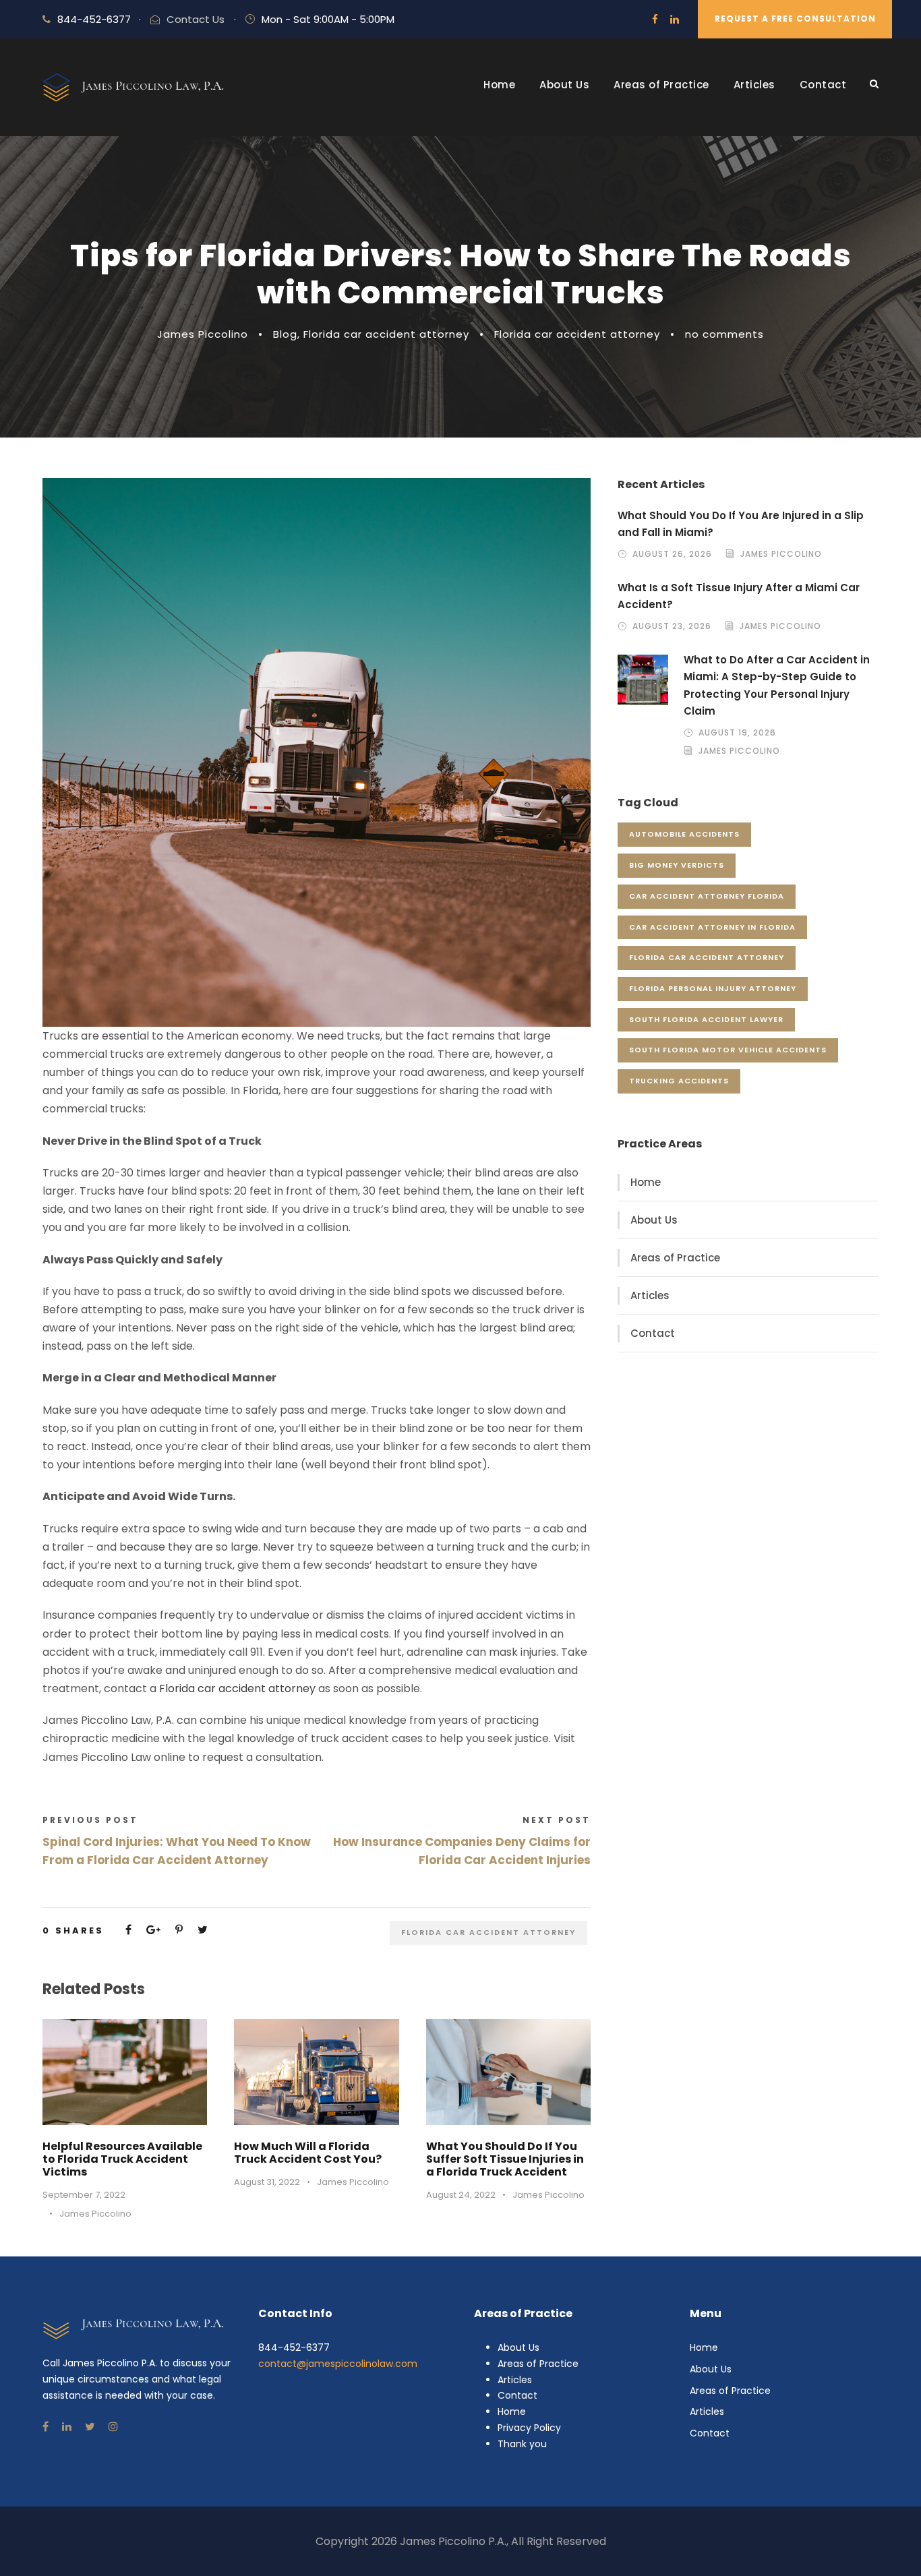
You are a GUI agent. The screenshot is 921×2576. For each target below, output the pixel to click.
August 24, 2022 (461, 2195)
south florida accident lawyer (706, 1019)
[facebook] (655, 19)
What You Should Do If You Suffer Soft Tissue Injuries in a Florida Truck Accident (505, 2159)
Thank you (522, 2444)
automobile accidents (684, 834)
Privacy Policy (529, 2428)
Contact (823, 85)
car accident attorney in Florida (712, 927)
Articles (754, 85)
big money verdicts (677, 865)
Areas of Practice (661, 85)
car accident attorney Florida (707, 896)
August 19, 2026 (737, 732)
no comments (724, 334)
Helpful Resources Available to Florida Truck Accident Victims (122, 2159)
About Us (564, 85)
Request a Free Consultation (795, 19)
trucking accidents (679, 1081)
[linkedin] (675, 19)
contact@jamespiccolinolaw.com (338, 2364)
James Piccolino (203, 334)
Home (499, 85)
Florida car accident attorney (386, 334)
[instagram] (113, 2427)
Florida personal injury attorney (713, 988)
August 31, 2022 (267, 2182)
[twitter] (90, 2427)
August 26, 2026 (672, 554)
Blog (285, 334)
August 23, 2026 (672, 626)
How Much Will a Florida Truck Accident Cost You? (308, 2153)
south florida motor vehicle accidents (728, 1050)
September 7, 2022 (84, 2195)
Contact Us (196, 19)
